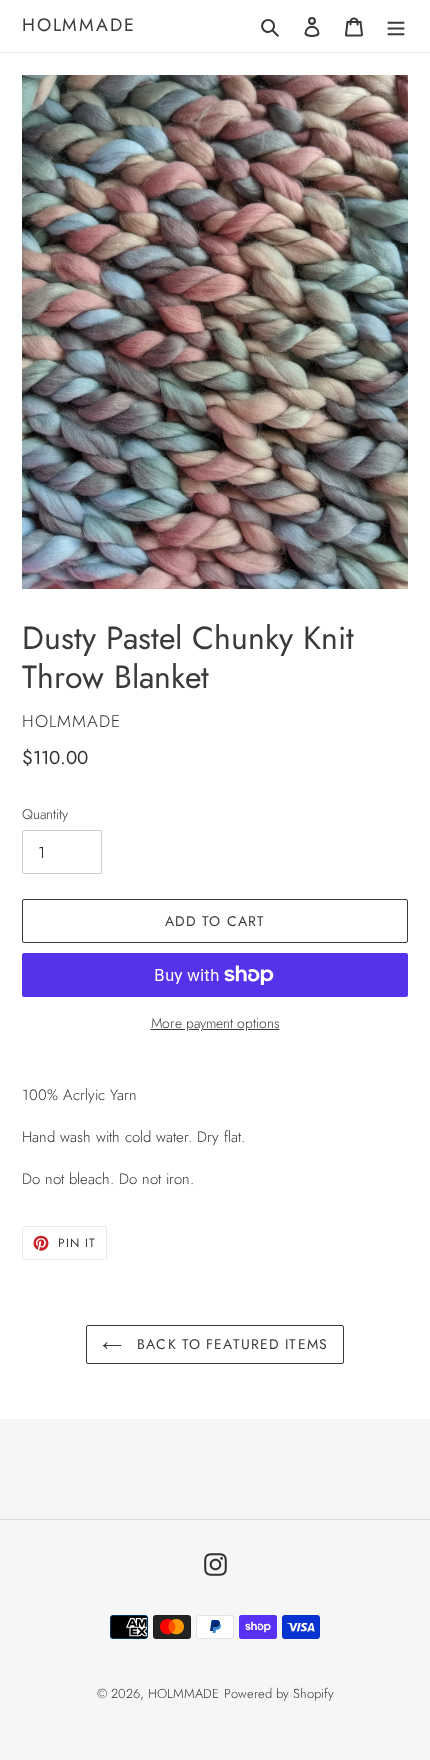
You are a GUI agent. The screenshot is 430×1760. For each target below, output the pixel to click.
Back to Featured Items (230, 1344)
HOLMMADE (78, 26)
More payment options (215, 1023)
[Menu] (396, 26)
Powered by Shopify (279, 1693)
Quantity (45, 814)
